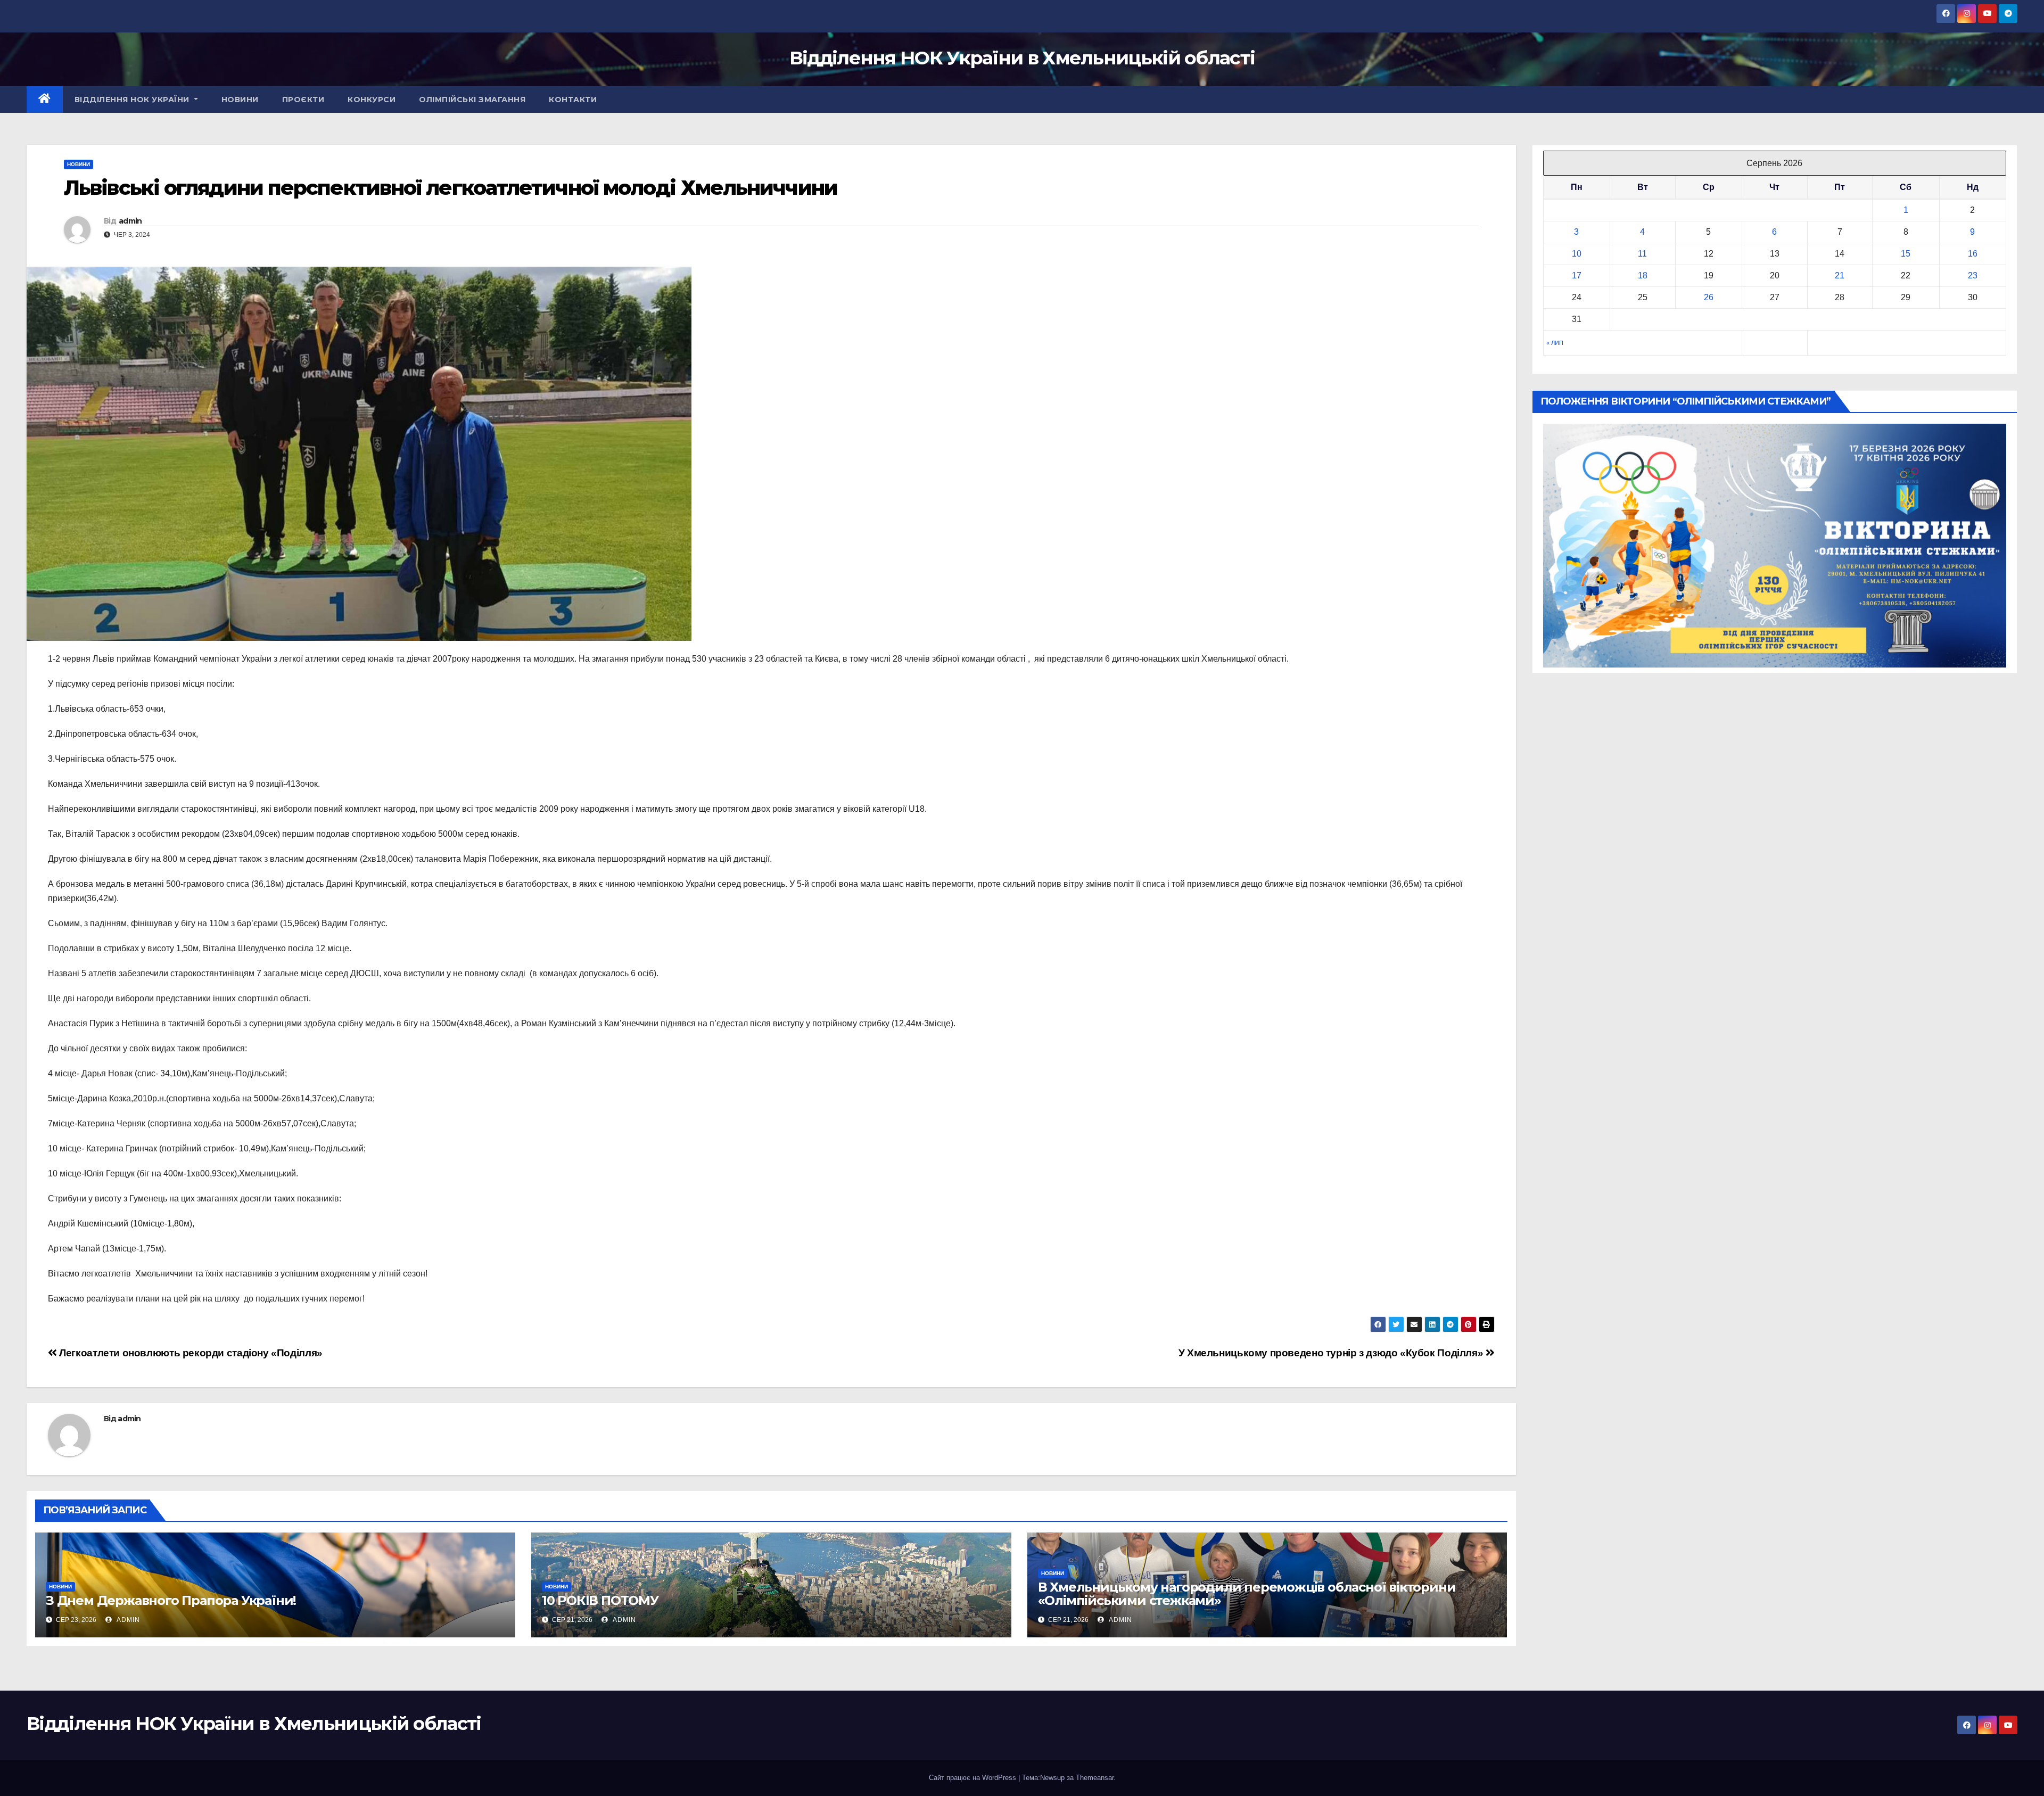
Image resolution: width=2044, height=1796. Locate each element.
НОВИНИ (240, 100)
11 (1642, 254)
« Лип (1555, 343)
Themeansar (1095, 1778)
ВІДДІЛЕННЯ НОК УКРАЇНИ (133, 100)
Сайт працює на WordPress (974, 1778)
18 (1643, 275)
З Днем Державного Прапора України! (171, 1600)
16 (1973, 254)
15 (1906, 254)
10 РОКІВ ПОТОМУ (600, 1600)
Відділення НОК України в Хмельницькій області (1022, 58)
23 (1973, 275)
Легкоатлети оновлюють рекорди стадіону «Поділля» (190, 1353)
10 (1577, 254)
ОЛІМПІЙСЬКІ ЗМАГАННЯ (472, 100)
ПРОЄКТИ (303, 100)
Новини (79, 164)
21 (1840, 275)
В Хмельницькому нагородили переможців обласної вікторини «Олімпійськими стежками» (1247, 1594)
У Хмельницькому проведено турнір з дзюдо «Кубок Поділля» (1332, 1353)
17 (1577, 275)
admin (130, 221)
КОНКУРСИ (372, 100)
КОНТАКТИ (573, 100)
